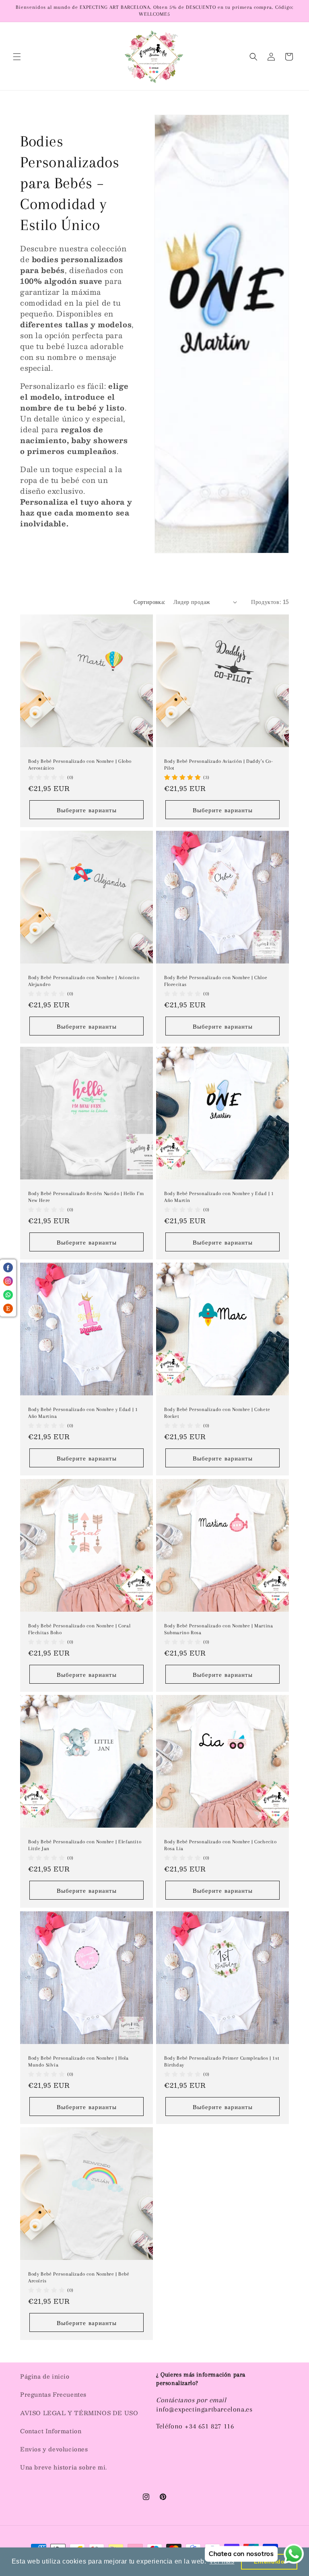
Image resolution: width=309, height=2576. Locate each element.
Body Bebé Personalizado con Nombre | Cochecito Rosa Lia (220, 1845)
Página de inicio (45, 2376)
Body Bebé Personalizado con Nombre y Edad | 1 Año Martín (219, 1197)
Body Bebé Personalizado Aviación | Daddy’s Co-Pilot (219, 765)
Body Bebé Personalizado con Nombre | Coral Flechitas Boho (79, 1629)
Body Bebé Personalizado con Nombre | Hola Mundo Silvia (78, 2061)
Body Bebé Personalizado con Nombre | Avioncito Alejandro (84, 981)
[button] (17, 57)
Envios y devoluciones (54, 2449)
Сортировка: (149, 602)
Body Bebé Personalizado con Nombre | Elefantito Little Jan (85, 1845)
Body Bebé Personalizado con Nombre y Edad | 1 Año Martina (83, 1413)
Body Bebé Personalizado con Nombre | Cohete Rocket (217, 1413)
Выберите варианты (87, 810)
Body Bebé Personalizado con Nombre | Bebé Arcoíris (79, 2277)
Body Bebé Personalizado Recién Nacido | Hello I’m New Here (86, 1197)
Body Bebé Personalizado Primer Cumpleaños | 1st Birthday (222, 2061)
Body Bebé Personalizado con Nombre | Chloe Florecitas (216, 981)
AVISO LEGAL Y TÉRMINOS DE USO (79, 2413)
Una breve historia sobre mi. (64, 2467)
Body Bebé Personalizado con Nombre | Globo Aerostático (80, 765)
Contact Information (51, 2431)
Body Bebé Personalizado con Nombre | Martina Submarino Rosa (218, 1629)
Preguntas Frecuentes (53, 2394)
